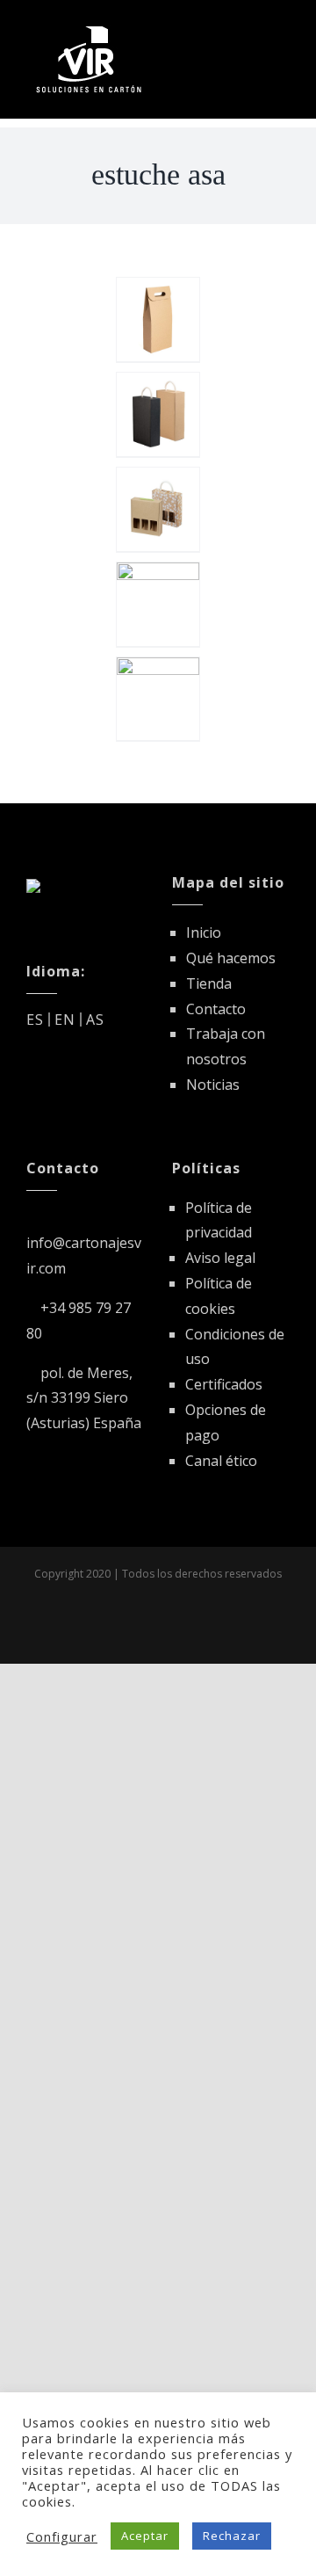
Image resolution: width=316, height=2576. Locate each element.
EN (65, 1020)
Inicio (204, 932)
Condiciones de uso (235, 1347)
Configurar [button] (62, 2536)
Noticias (213, 1085)
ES (35, 1020)
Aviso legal (220, 1258)
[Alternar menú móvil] (282, 29)
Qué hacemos (231, 958)
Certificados (224, 1384)
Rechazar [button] (232, 2536)
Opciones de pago (226, 1422)
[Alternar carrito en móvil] (250, 29)
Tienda (209, 983)
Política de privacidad (219, 1220)
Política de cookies (219, 1296)
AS (95, 1020)
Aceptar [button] (145, 2536)
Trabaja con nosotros (226, 1046)
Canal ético (221, 1461)
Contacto (216, 1009)
